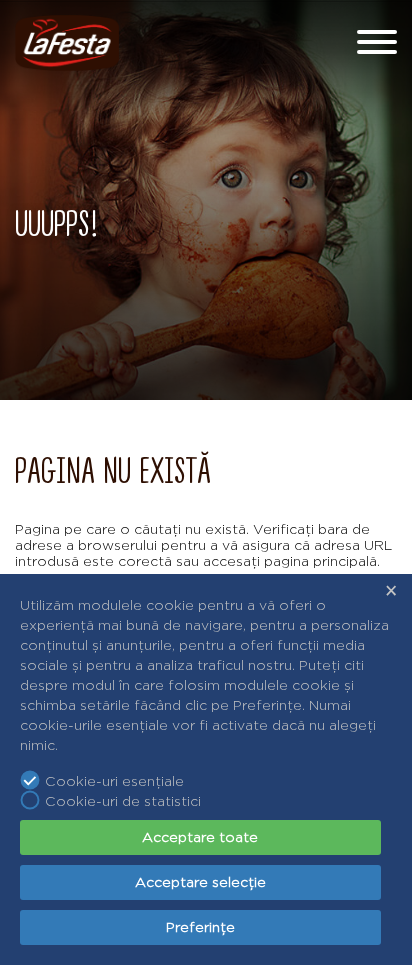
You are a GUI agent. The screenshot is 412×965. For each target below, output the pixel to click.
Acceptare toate (200, 837)
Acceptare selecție (200, 882)
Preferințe (200, 927)
